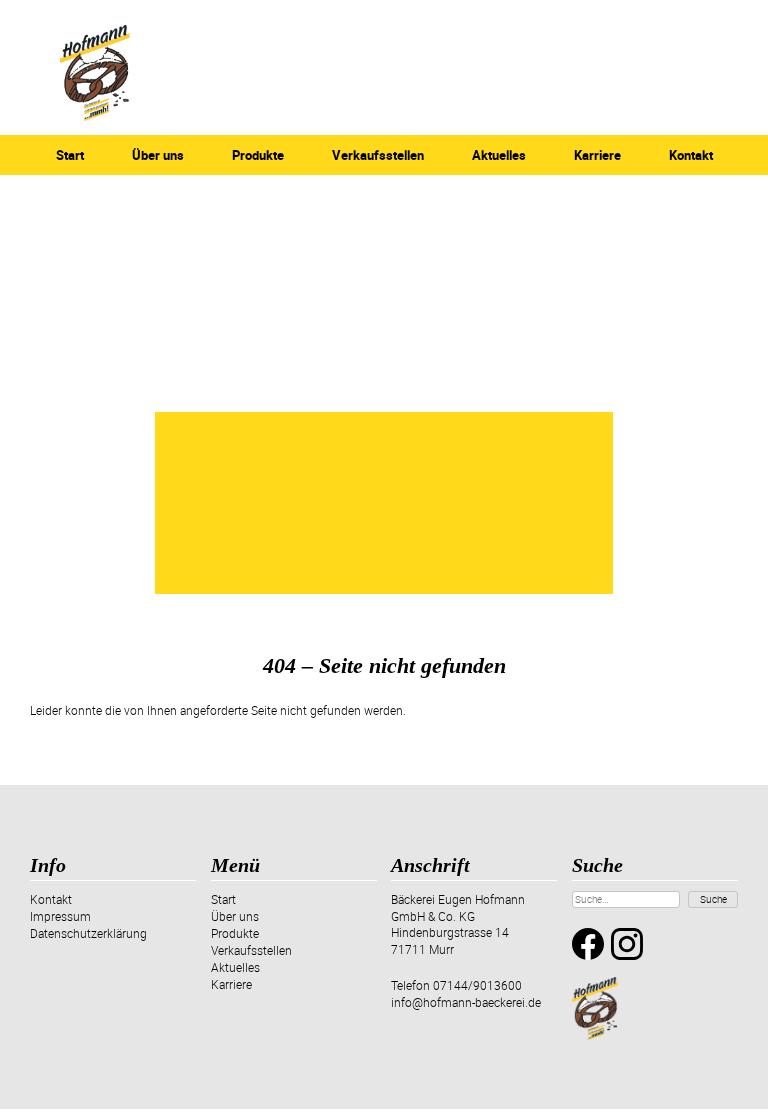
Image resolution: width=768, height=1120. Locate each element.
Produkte (258, 155)
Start (70, 155)
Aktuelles (499, 155)
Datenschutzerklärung (88, 933)
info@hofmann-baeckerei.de (466, 1002)
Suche (713, 899)
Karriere (597, 155)
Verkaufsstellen (378, 155)
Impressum (60, 916)
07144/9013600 (477, 985)
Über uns (158, 155)
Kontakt (691, 155)
